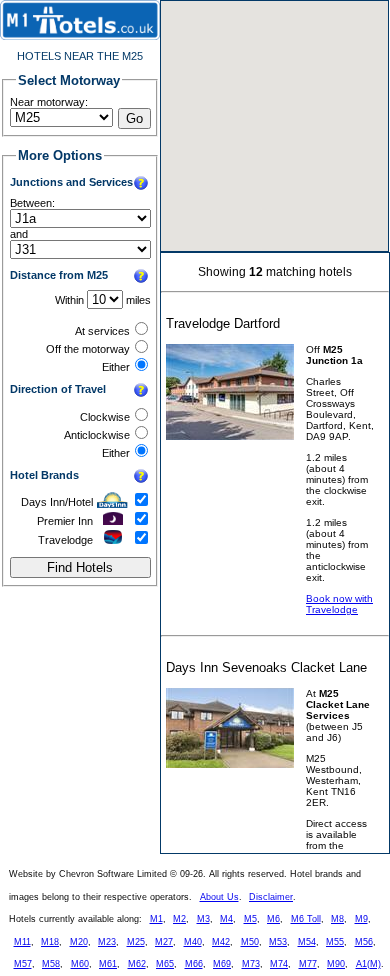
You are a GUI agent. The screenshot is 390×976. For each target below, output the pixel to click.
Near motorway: (49, 102)
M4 (226, 919)
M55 (335, 942)
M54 (307, 942)
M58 (51, 964)
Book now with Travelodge (339, 604)
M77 (308, 964)
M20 (79, 942)
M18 (50, 942)
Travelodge (65, 540)
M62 (137, 964)
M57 (23, 964)
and (19, 234)
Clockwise (105, 417)
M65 (165, 964)
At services (102, 331)
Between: (32, 203)
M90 (336, 964)
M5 (250, 919)
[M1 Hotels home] (80, 36)
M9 (361, 919)
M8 (337, 919)
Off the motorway (88, 349)
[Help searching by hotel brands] (141, 477)
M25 (136, 942)
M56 (364, 942)
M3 (203, 919)
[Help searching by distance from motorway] (141, 277)
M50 (250, 942)
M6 (273, 919)
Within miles (103, 300)
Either (116, 367)
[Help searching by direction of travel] (141, 391)
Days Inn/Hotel (57, 502)
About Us (219, 897)
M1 (156, 919)
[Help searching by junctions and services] (141, 184)
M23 (107, 942)
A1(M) (368, 964)
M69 (222, 964)
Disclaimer (271, 897)
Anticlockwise (97, 435)
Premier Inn (65, 521)
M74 (279, 964)
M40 (193, 942)
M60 (80, 964)
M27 (164, 942)
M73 (251, 964)
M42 (221, 942)
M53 (278, 942)
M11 (22, 942)
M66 (194, 964)
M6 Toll (306, 919)
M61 (108, 964)
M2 (179, 919)
